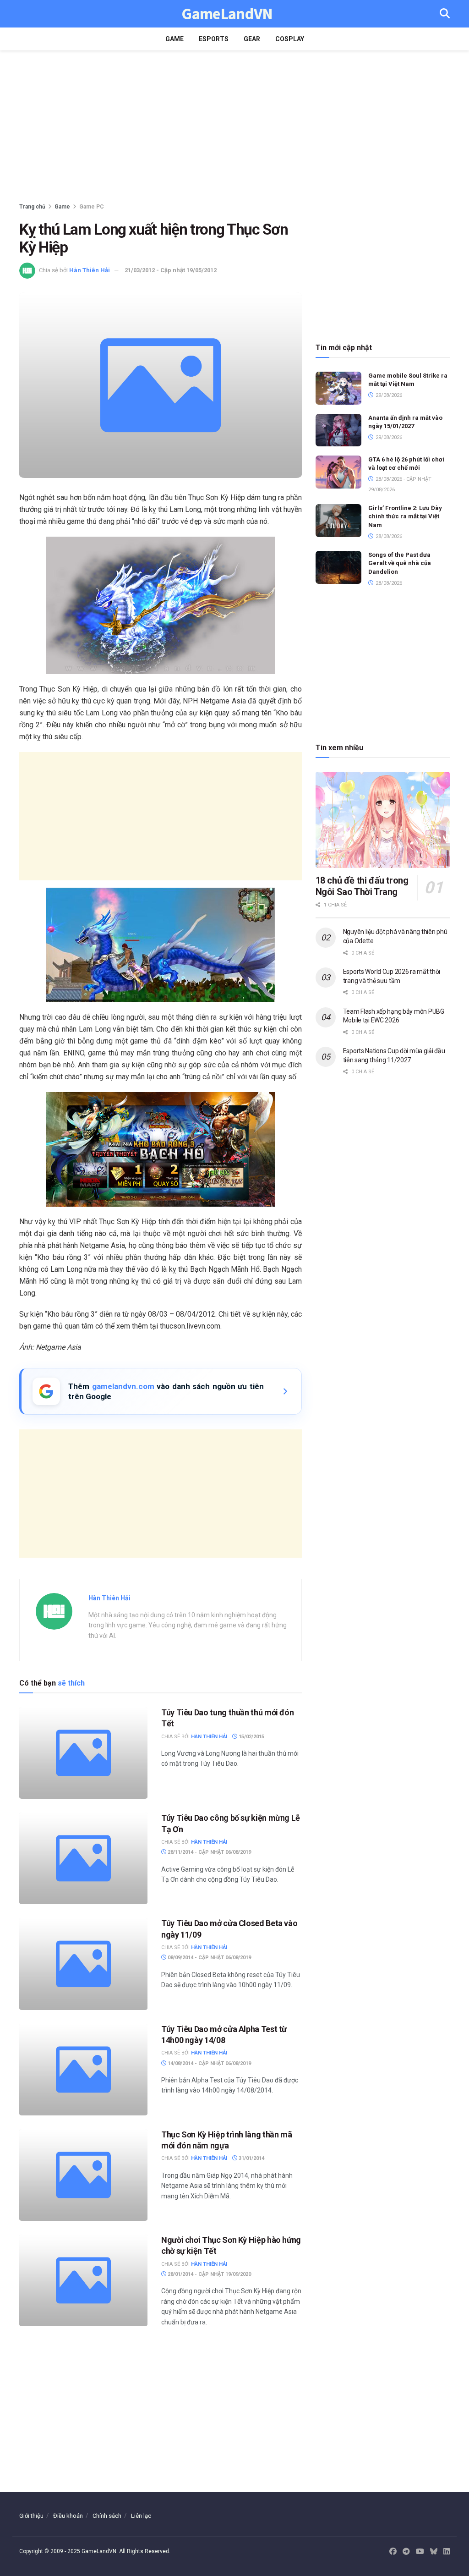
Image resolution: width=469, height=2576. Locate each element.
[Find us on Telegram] (406, 2552)
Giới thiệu (31, 2516)
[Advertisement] (234, 128)
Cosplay (290, 39)
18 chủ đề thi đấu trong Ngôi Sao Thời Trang (362, 886)
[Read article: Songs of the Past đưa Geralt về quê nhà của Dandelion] (338, 567)
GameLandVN (227, 14)
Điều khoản (68, 2516)
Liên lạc (141, 2516)
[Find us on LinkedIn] (447, 2552)
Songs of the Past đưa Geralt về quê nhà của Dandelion (400, 563)
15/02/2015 (251, 1737)
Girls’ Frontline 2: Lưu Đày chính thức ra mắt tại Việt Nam (405, 516)
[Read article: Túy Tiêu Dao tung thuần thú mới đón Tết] (83, 1753)
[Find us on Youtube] (420, 2552)
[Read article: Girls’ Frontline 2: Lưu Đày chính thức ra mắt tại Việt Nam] (338, 521)
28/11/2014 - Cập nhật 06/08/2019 (209, 1852)
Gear (252, 39)
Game (175, 39)
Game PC (92, 207)
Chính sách (107, 2516)
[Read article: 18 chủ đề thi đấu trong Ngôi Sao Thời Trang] (383, 820)
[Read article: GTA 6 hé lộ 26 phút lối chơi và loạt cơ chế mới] (338, 472)
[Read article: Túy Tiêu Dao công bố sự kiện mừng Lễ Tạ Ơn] (83, 1858)
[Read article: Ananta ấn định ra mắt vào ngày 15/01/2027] (338, 430)
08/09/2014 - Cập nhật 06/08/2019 (209, 1958)
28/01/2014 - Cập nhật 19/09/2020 (209, 2274)
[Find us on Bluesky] (434, 2552)
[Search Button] (445, 14)
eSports (214, 39)
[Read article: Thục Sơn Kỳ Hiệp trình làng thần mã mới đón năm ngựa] (83, 2175)
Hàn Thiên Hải (90, 270)
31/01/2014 (251, 2158)
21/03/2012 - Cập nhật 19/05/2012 (171, 270)
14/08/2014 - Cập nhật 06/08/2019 (209, 2063)
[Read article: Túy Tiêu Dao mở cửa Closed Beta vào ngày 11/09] (83, 1964)
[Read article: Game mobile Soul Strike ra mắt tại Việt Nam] (338, 388)
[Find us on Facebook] (393, 2552)
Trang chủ (32, 207)
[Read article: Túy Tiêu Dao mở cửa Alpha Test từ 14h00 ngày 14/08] (83, 2070)
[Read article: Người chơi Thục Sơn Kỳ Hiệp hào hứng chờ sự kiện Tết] (83, 2280)
